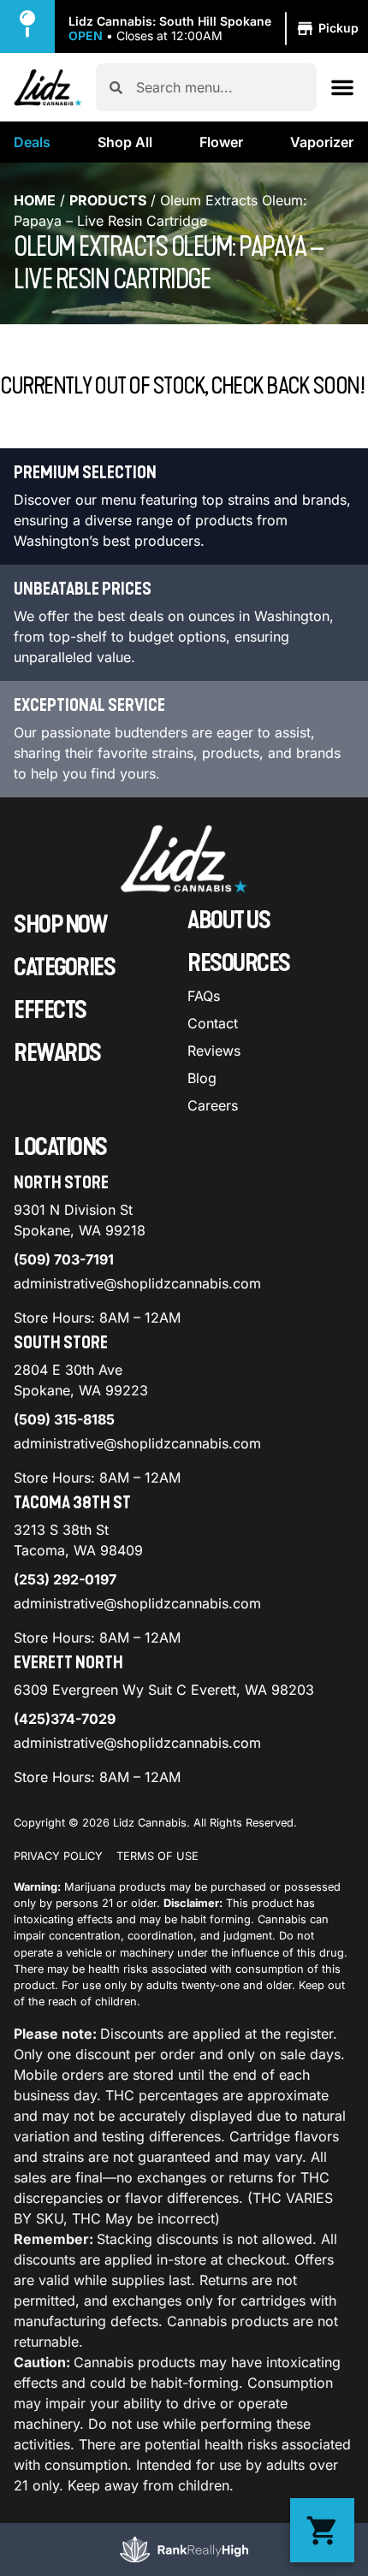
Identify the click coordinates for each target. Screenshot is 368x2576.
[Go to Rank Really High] (184, 2549)
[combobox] (220, 87)
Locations (60, 1147)
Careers (213, 1105)
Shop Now (60, 925)
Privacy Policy (58, 1856)
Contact (213, 1023)
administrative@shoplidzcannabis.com (137, 1283)
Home (35, 200)
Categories (64, 968)
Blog (202, 1078)
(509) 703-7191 (64, 1259)
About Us (229, 921)
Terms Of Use (157, 1856)
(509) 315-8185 (64, 1419)
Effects (50, 1010)
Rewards (57, 1053)
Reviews (214, 1051)
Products (108, 200)
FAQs (204, 996)
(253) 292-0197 (65, 1579)
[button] (216, 29)
